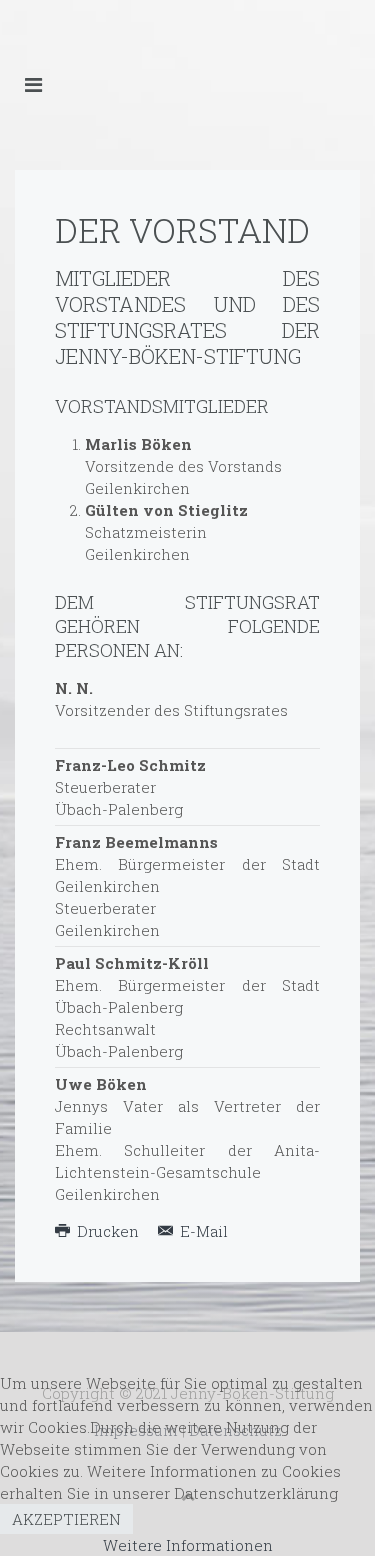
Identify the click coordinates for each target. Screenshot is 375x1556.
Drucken (108, 1231)
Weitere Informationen (188, 1545)
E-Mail (202, 1231)
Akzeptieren (66, 1519)
